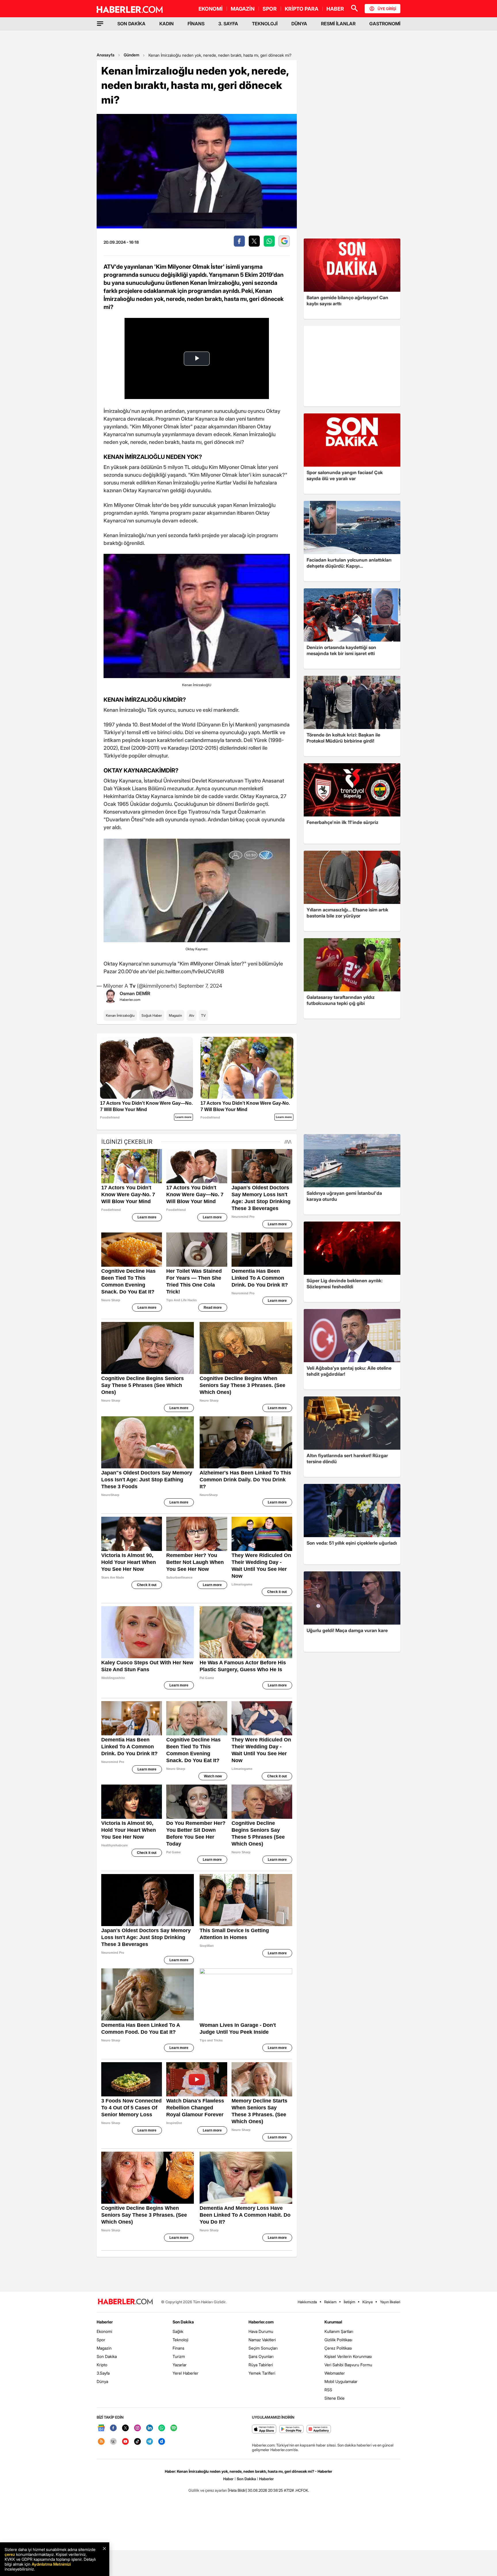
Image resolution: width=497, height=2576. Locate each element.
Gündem (131, 55)
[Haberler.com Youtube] (125, 2442)
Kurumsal (333, 2322)
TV (203, 1015)
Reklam (330, 2302)
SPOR (270, 9)
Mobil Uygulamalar (341, 2381)
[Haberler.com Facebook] (113, 2428)
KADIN (167, 24)
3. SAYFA (228, 24)
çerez (10, 2554)
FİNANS (196, 24)
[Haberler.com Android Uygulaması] (291, 2429)
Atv (192, 1015)
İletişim (349, 2302)
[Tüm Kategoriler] (100, 24)
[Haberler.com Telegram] (150, 2442)
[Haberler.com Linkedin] (150, 2428)
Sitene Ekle (334, 2398)
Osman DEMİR (135, 993)
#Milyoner (202, 964)
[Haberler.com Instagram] (137, 2428)
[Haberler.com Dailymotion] (162, 2442)
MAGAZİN (243, 9)
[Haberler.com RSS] (101, 2442)
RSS (328, 2390)
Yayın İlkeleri (390, 2302)
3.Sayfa (103, 2373)
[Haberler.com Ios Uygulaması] (264, 2429)
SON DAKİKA (131, 24)
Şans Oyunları (261, 2356)
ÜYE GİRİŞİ (387, 9)
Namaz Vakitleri (262, 2340)
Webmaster (335, 2373)
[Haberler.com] (125, 2302)
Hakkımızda (307, 2302)
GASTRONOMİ (385, 24)
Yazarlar (180, 2365)
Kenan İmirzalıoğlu (120, 1015)
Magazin (175, 1015)
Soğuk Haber (152, 1015)
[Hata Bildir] (237, 2490)
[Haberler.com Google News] (101, 2428)
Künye (368, 2302)
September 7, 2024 (200, 986)
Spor (101, 2340)
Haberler (105, 2322)
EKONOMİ (211, 9)
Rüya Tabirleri (261, 2365)
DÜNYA (299, 24)
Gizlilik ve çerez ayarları (208, 2490)
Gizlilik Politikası (338, 2340)
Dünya (102, 2381)
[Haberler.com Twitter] (125, 2428)
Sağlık (178, 2331)
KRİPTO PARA (302, 9)
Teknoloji (180, 2340)
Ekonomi (104, 2331)
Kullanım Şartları (339, 2331)
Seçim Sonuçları (263, 2348)
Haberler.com (261, 2322)
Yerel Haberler (186, 2373)
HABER (335, 9)
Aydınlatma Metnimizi (51, 2564)
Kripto (102, 2365)
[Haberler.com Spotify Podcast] (174, 2428)
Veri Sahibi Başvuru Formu (348, 2365)
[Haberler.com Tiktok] (137, 2442)
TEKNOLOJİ (265, 24)
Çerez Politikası (338, 2348)
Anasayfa (106, 55)
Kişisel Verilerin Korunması (348, 2356)
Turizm (179, 2356)
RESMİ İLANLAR (338, 24)
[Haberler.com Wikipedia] (113, 2442)
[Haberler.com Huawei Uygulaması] (319, 2429)
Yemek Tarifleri (262, 2373)
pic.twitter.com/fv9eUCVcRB (191, 971)
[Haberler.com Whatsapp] (162, 2428)
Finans (178, 2348)
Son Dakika (107, 2356)
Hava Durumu (261, 2331)
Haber (228, 2479)
